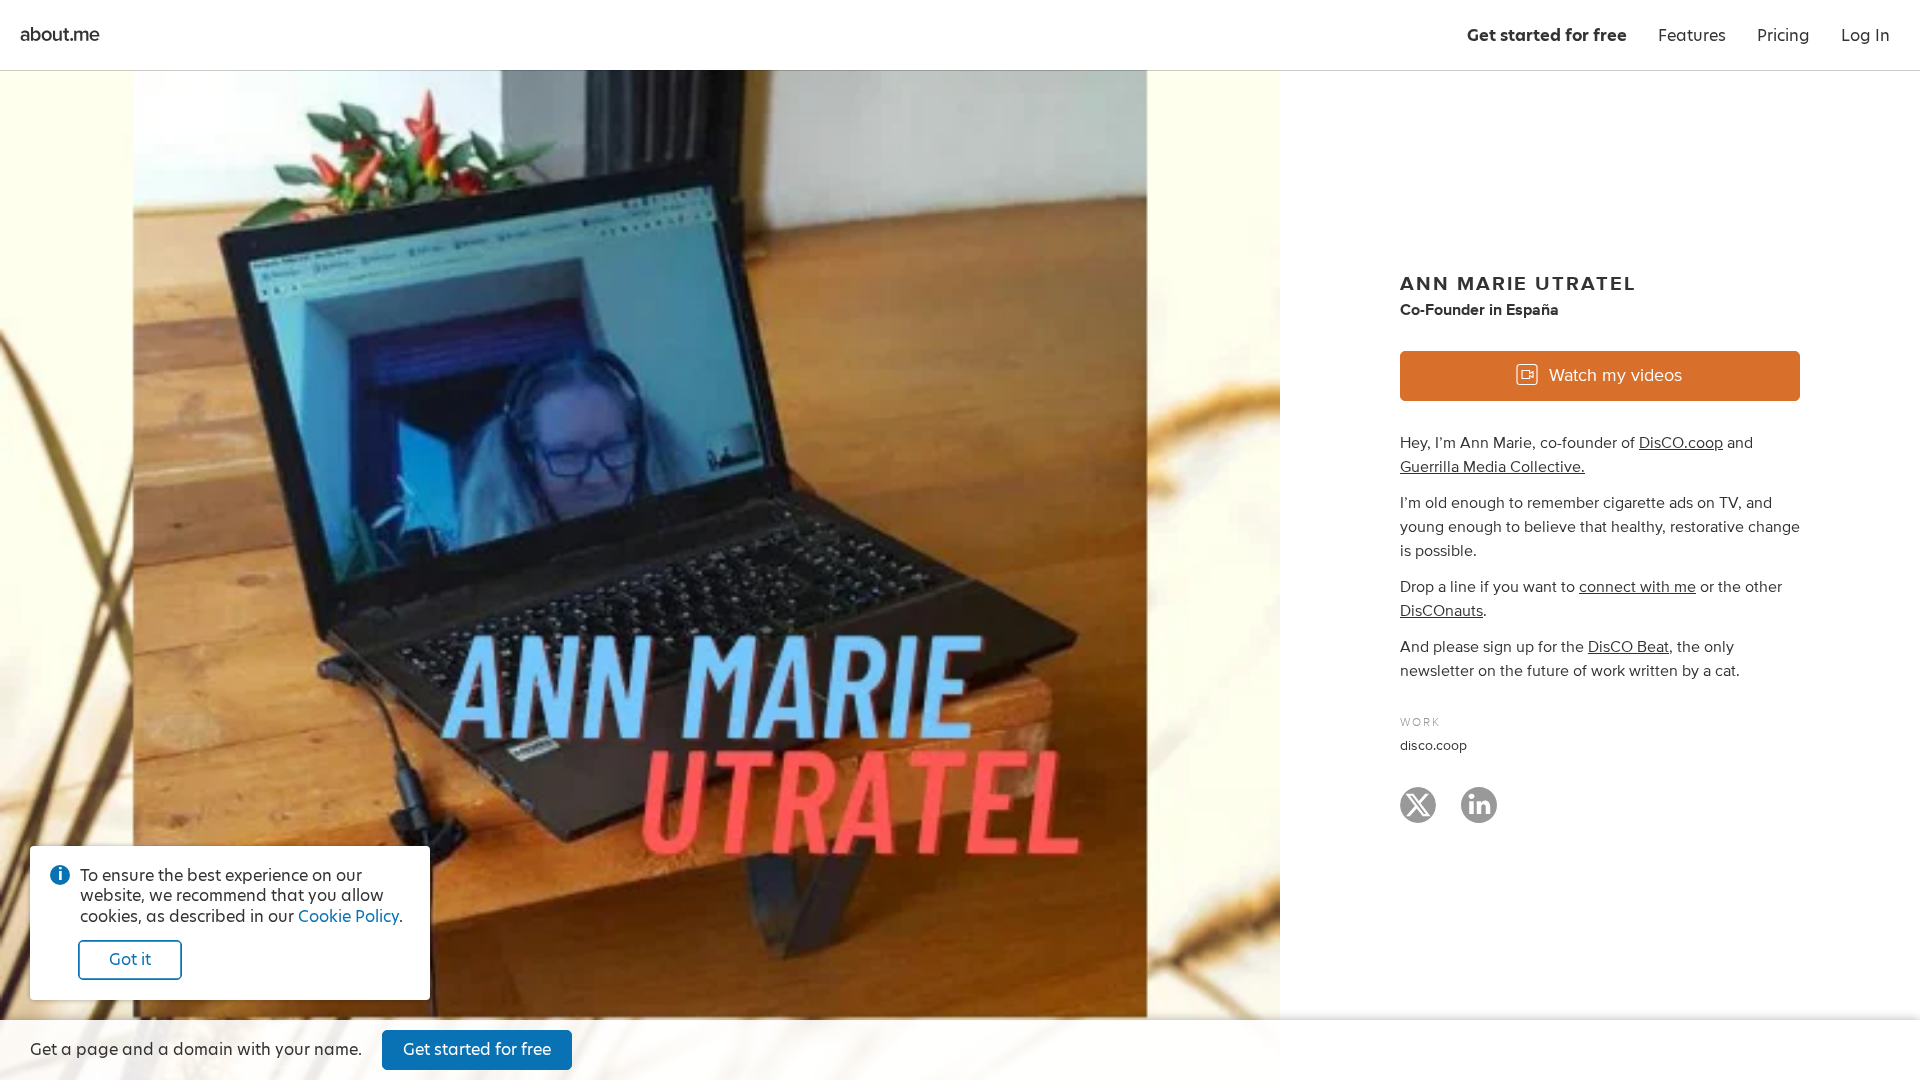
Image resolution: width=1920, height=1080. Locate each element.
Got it (130, 959)
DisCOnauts (1441, 611)
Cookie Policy (348, 916)
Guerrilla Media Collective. (1492, 467)
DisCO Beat (1628, 647)
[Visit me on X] (1418, 814)
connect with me (1637, 587)
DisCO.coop (1681, 443)
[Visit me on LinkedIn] (1479, 814)
